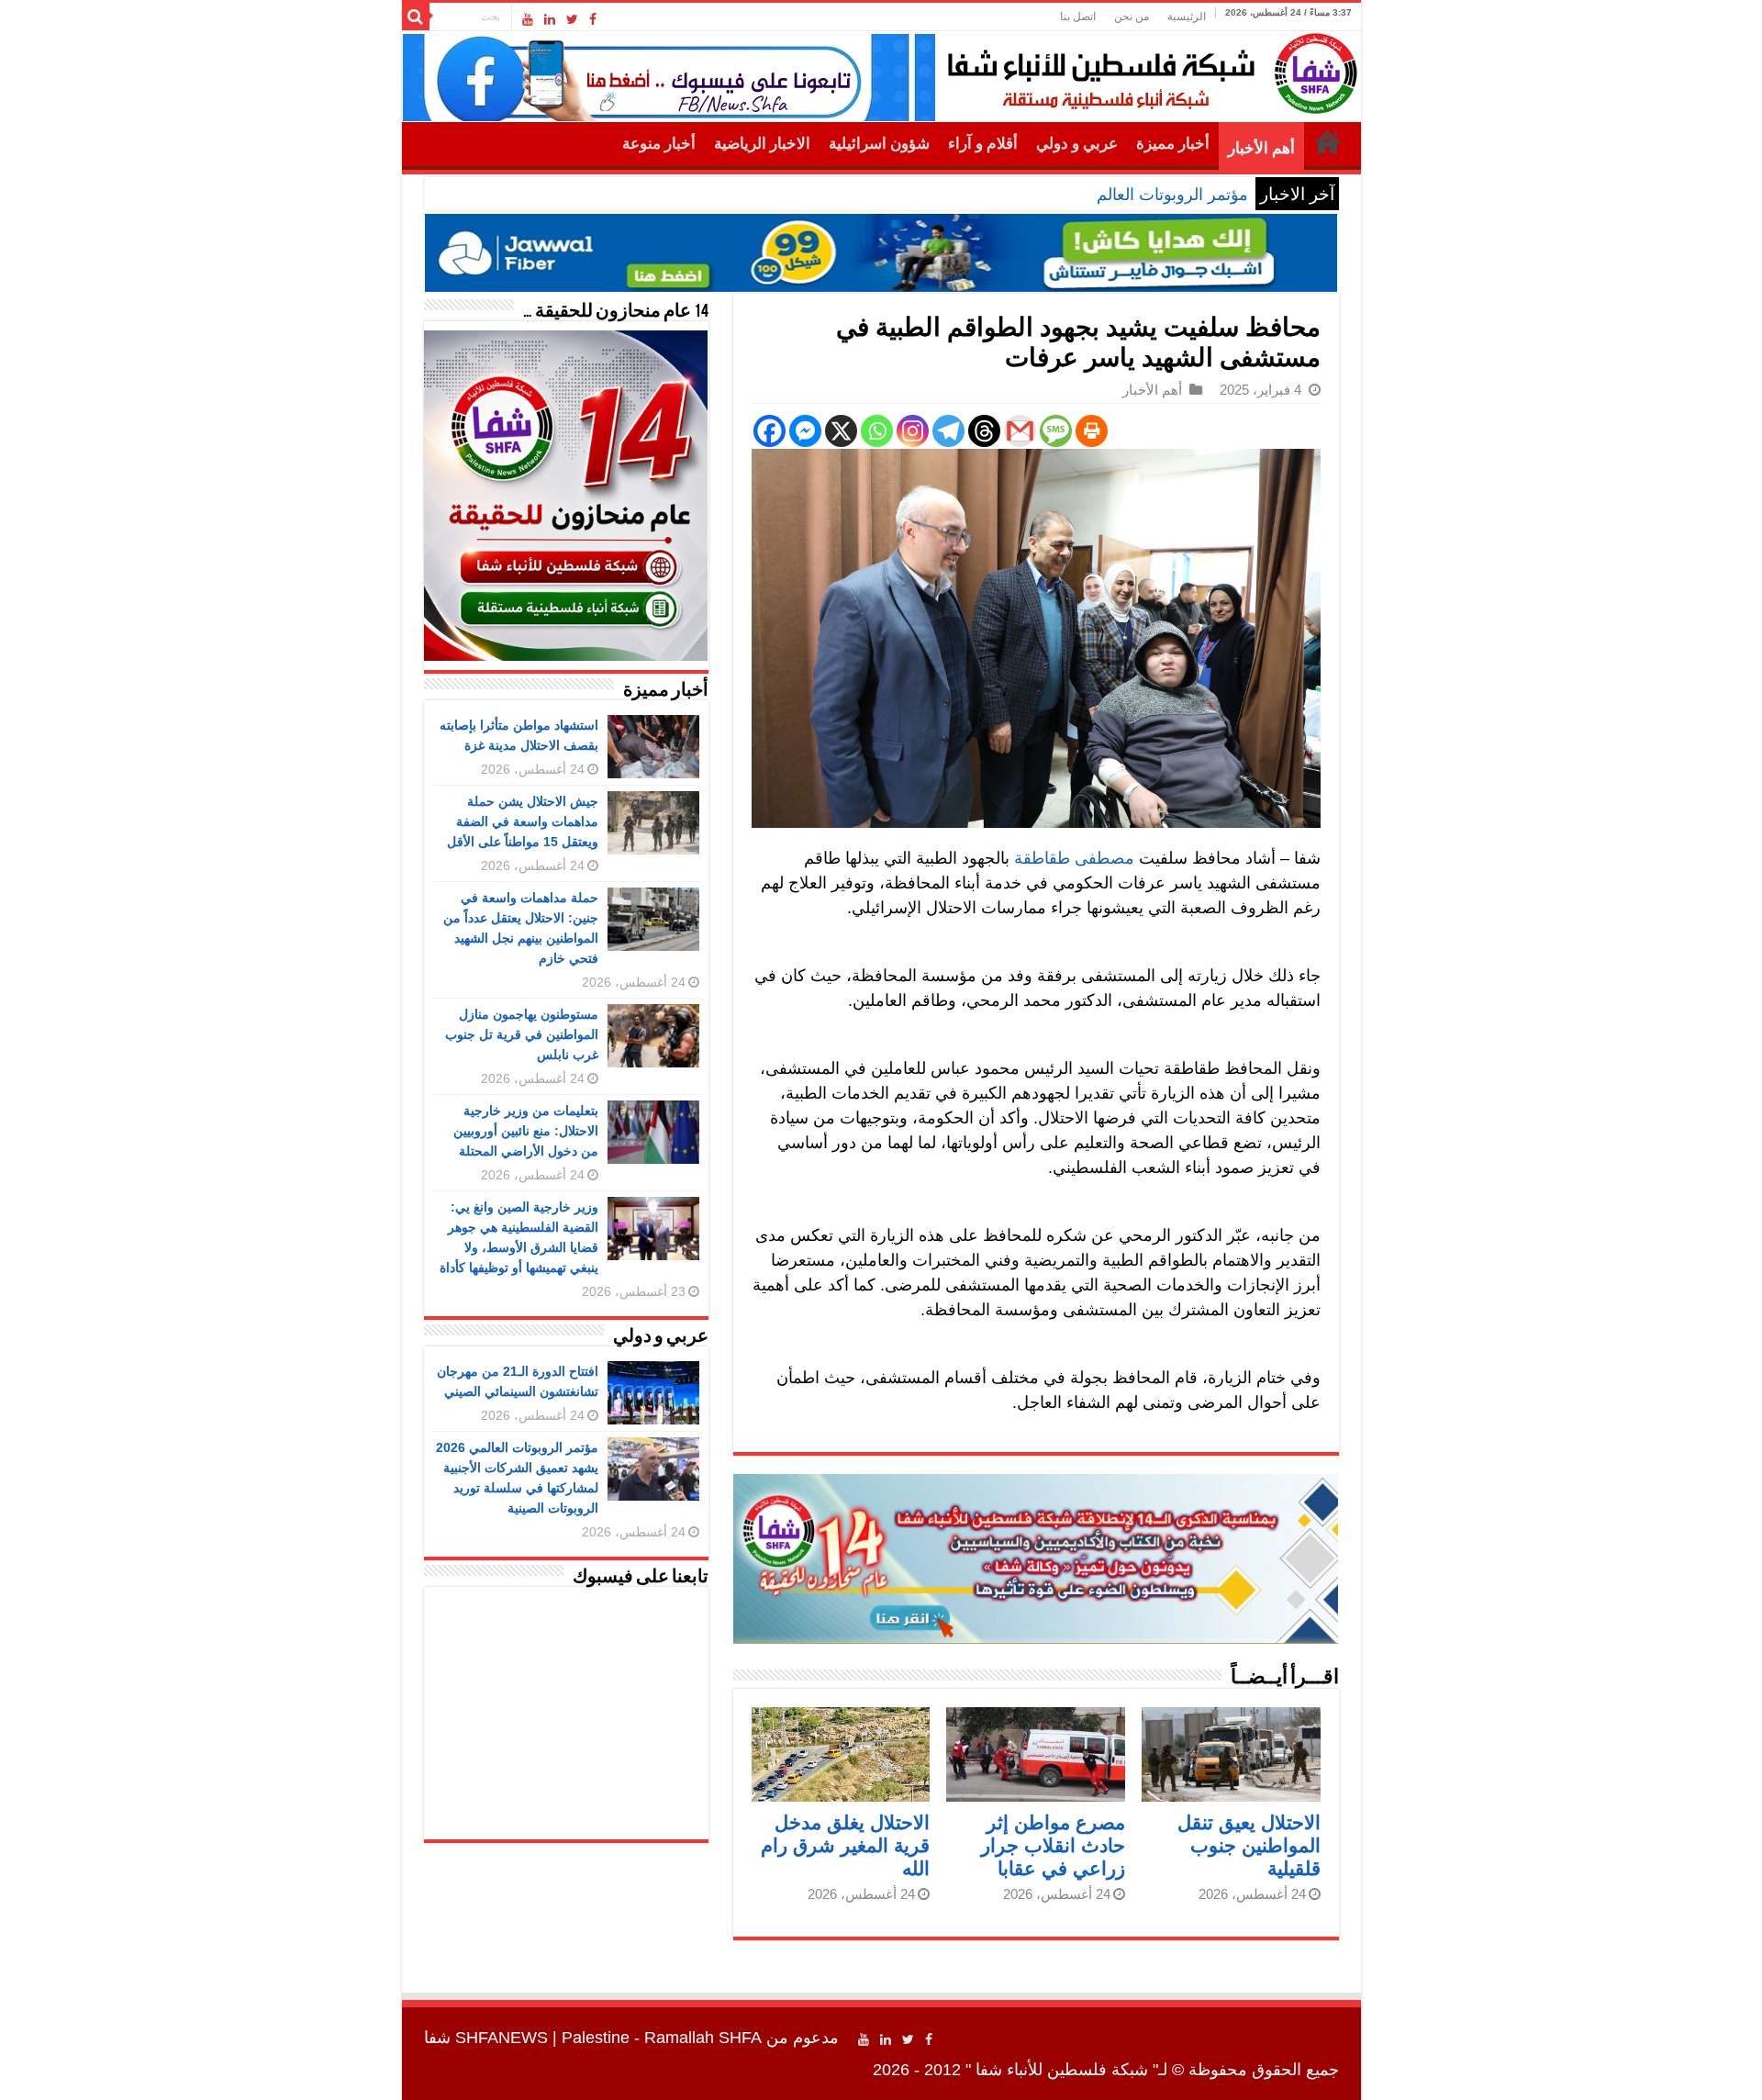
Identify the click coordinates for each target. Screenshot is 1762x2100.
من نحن (1132, 17)
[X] (841, 431)
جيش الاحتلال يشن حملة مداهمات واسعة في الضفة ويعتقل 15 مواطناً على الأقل (523, 821)
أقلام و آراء (983, 144)
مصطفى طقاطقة (1074, 858)
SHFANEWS (502, 2038)
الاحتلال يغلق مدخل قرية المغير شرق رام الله (845, 1845)
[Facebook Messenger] (805, 431)
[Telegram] (948, 431)
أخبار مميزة (1173, 144)
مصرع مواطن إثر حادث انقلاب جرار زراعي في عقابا (1053, 1845)
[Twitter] (572, 19)
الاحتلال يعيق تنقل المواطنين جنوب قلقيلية (1249, 1845)
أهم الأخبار (1261, 148)
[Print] (1092, 431)
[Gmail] (1020, 431)
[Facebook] (593, 19)
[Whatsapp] (877, 431)
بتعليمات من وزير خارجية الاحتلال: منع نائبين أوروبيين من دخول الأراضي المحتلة (526, 1131)
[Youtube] (528, 19)
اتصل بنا (1078, 17)
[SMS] (1056, 431)
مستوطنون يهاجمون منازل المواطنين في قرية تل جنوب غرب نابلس (522, 1034)
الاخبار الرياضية (762, 144)
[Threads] (984, 431)
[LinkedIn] (550, 19)
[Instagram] (913, 431)
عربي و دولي (1077, 144)
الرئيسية (1187, 17)
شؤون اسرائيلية (879, 144)
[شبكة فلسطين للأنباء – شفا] (1148, 70)
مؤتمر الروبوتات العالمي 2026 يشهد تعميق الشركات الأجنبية (1047, 195)
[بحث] (416, 17)
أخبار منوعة (659, 144)
